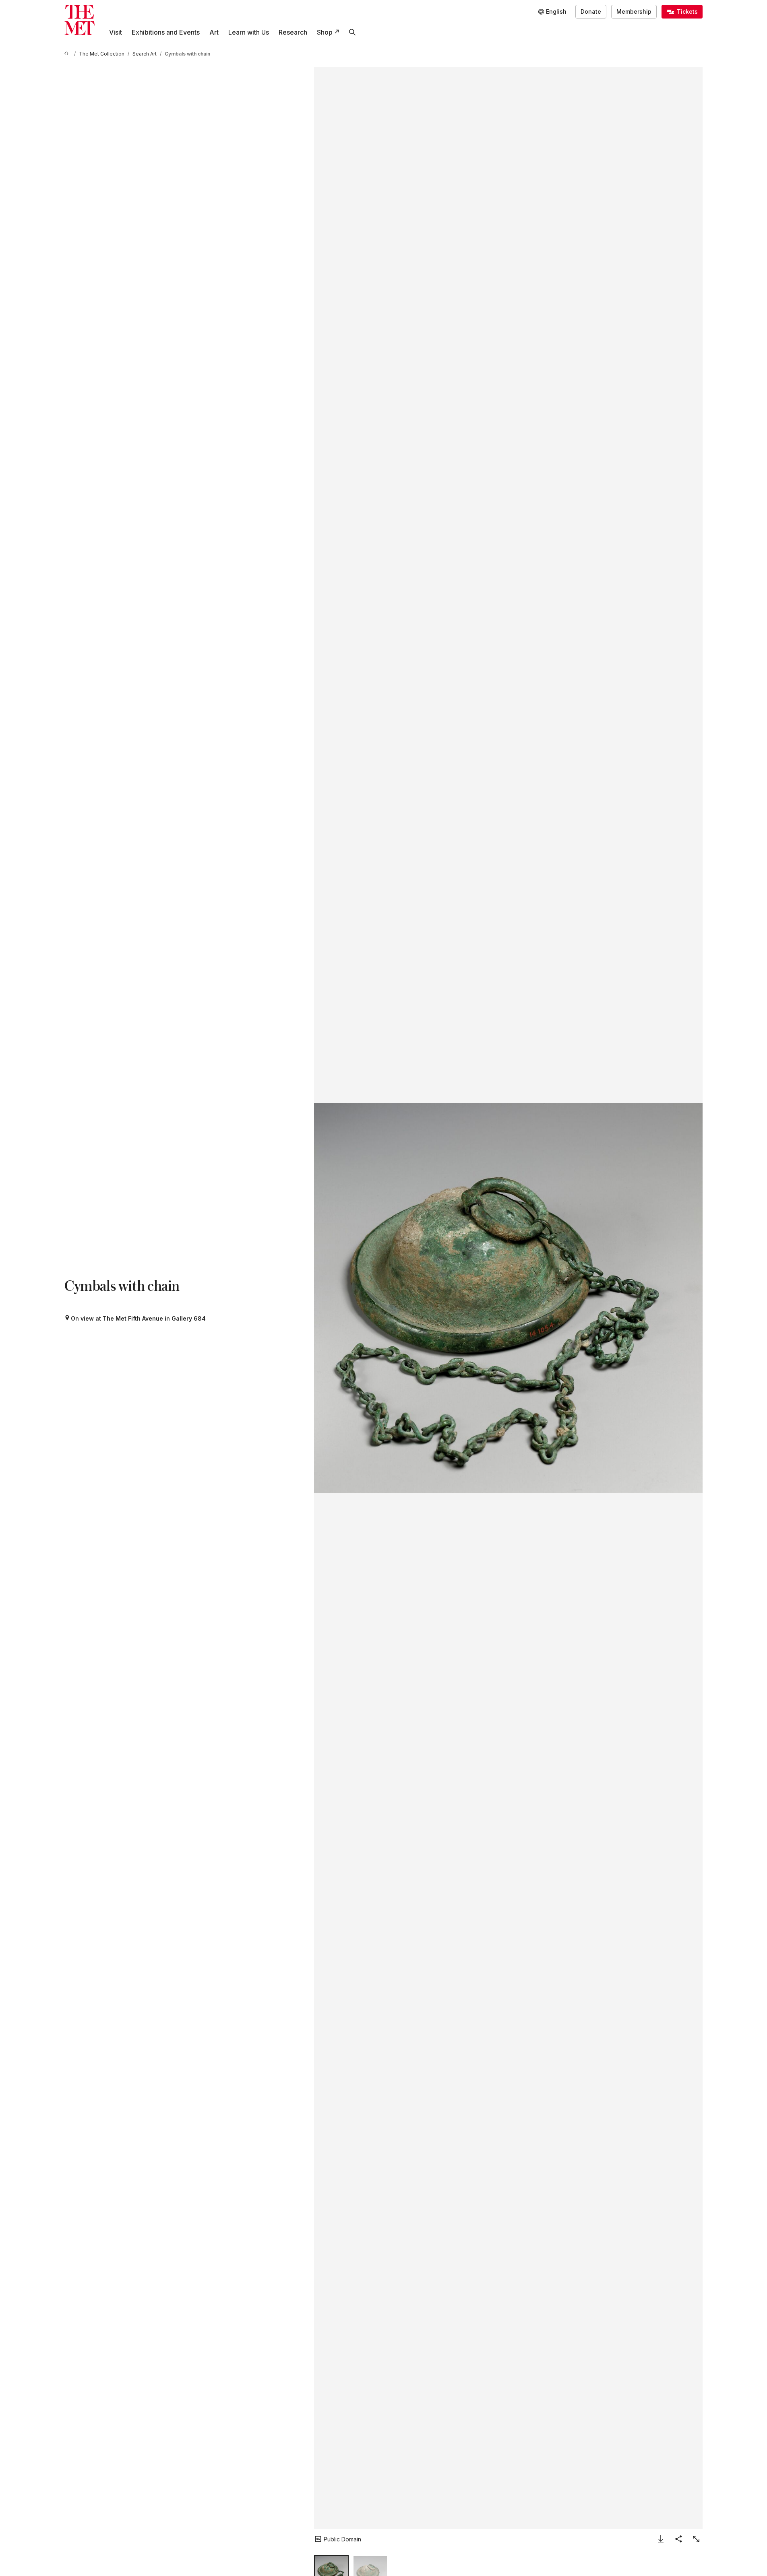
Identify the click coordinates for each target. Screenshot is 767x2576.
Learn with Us (249, 32)
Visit (116, 32)
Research (293, 32)
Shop (325, 32)
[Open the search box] (352, 32)
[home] (68, 54)
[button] (508, 1298)
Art (214, 32)
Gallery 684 (189, 1318)
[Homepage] (80, 20)
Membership (634, 11)
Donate (591, 11)
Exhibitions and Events (166, 32)
